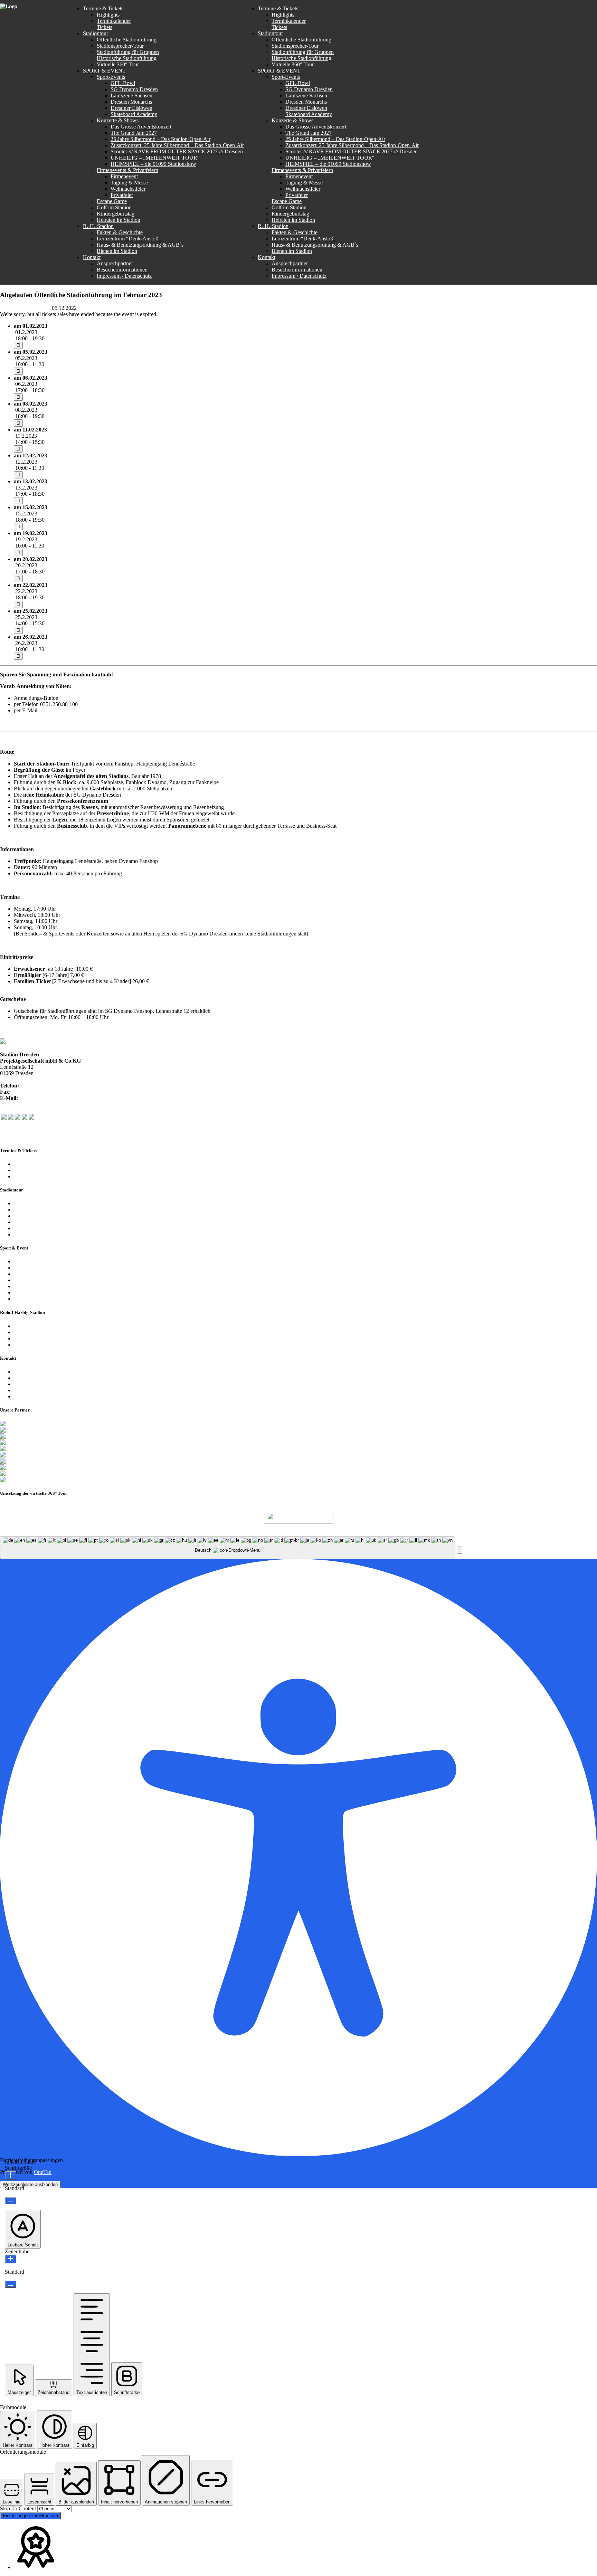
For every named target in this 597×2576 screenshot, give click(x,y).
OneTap (43, 2172)
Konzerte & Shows (35, 1268)
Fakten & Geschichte (37, 1326)
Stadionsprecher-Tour (37, 1210)
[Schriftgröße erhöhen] (11, 2175)
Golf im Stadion (31, 1286)
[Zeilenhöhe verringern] (11, 2284)
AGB (229, 1533)
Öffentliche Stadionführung (44, 1203)
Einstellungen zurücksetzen (30, 2516)
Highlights (25, 1170)
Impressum (26, 1390)
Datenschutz (202, 1533)
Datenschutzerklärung (38, 1384)
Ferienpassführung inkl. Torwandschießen (60, 1234)
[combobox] (228, 1548)
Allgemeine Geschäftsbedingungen (52, 1338)
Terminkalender (31, 1164)
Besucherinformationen (39, 1378)
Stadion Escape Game (38, 1280)
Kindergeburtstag (33, 1292)
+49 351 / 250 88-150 (36, 1092)
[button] (459, 1550)
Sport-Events (28, 1261)
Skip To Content (19, 2508)
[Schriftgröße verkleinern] (11, 2201)
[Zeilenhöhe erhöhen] (11, 2259)
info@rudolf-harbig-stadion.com (74, 710)
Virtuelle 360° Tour (35, 1228)
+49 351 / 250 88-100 (44, 1086)
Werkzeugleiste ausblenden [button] (30, 2184)
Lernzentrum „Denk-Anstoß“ (46, 1332)
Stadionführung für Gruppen (45, 1216)
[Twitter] (11, 1118)
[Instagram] (18, 1118)
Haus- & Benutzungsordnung (277, 1533)
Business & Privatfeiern (40, 1274)
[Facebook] (4, 1118)
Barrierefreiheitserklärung (42, 1396)
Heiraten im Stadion (36, 1299)
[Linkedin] (31, 1118)
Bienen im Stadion (34, 1345)
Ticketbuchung (30, 1176)
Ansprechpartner (32, 1372)
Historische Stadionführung (44, 1222)
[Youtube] (25, 1118)
